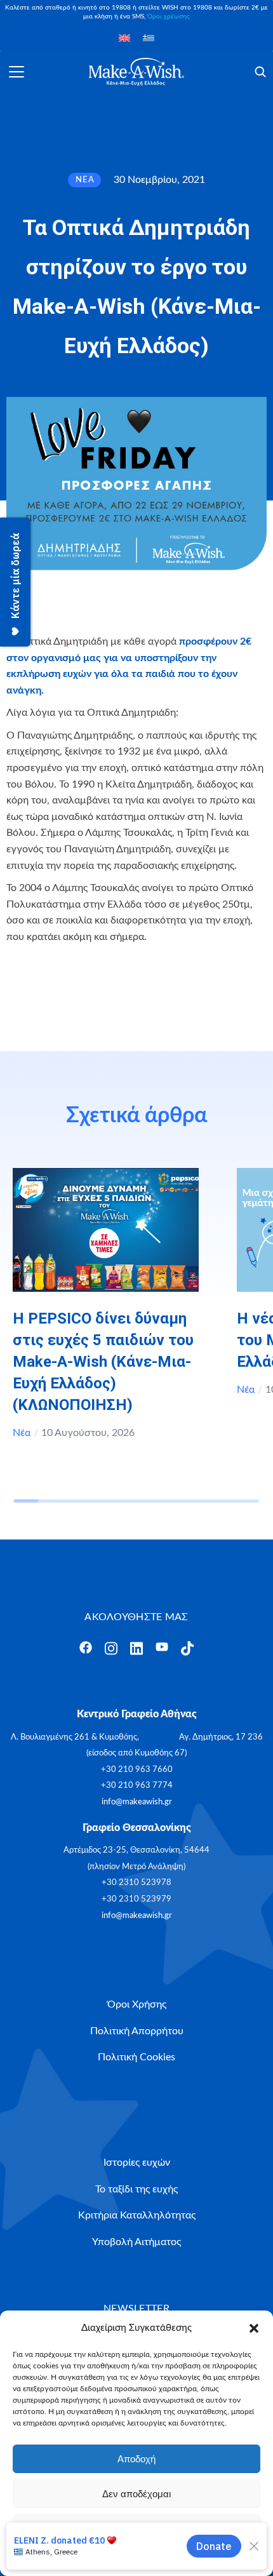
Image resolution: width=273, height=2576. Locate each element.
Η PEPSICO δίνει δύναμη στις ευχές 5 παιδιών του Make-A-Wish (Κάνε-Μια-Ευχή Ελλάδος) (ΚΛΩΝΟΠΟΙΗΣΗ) (103, 1362)
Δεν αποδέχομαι (136, 2494)
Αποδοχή (136, 2459)
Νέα (22, 1433)
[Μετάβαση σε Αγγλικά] (124, 38)
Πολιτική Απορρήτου (166, 2558)
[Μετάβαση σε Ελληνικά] (149, 38)
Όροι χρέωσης (169, 17)
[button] (254, 2328)
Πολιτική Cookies (95, 2558)
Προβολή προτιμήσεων (136, 2529)
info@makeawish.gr (137, 1802)
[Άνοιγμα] (17, 72)
